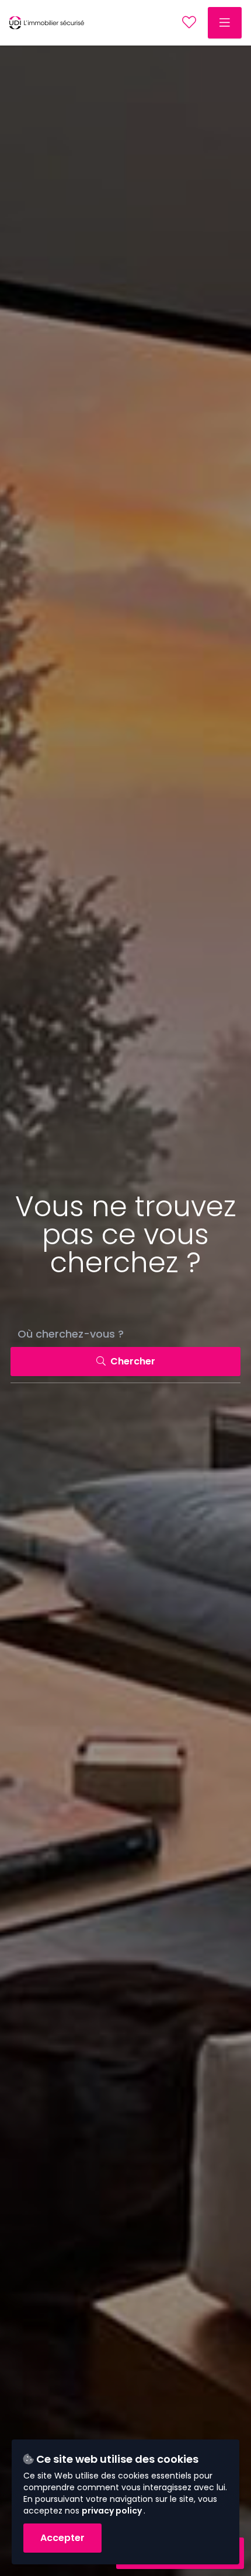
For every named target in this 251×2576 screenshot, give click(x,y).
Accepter (62, 2538)
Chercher (132, 1361)
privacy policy (113, 2511)
